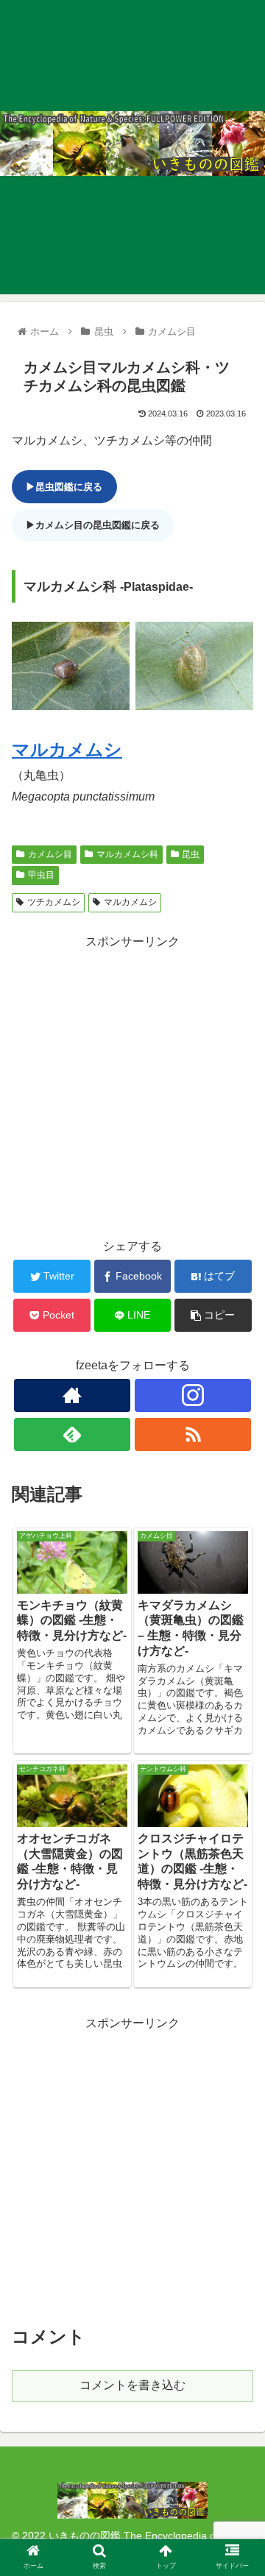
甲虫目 (41, 875)
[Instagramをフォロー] (192, 1395)
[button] (237, 1715)
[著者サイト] (72, 1395)
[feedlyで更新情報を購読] (72, 1434)
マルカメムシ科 (127, 854)
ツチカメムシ (54, 902)
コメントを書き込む (132, 2385)
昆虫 (191, 854)
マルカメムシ (67, 749)
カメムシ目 (50, 854)
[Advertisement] (132, 1085)
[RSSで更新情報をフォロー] (192, 1434)
